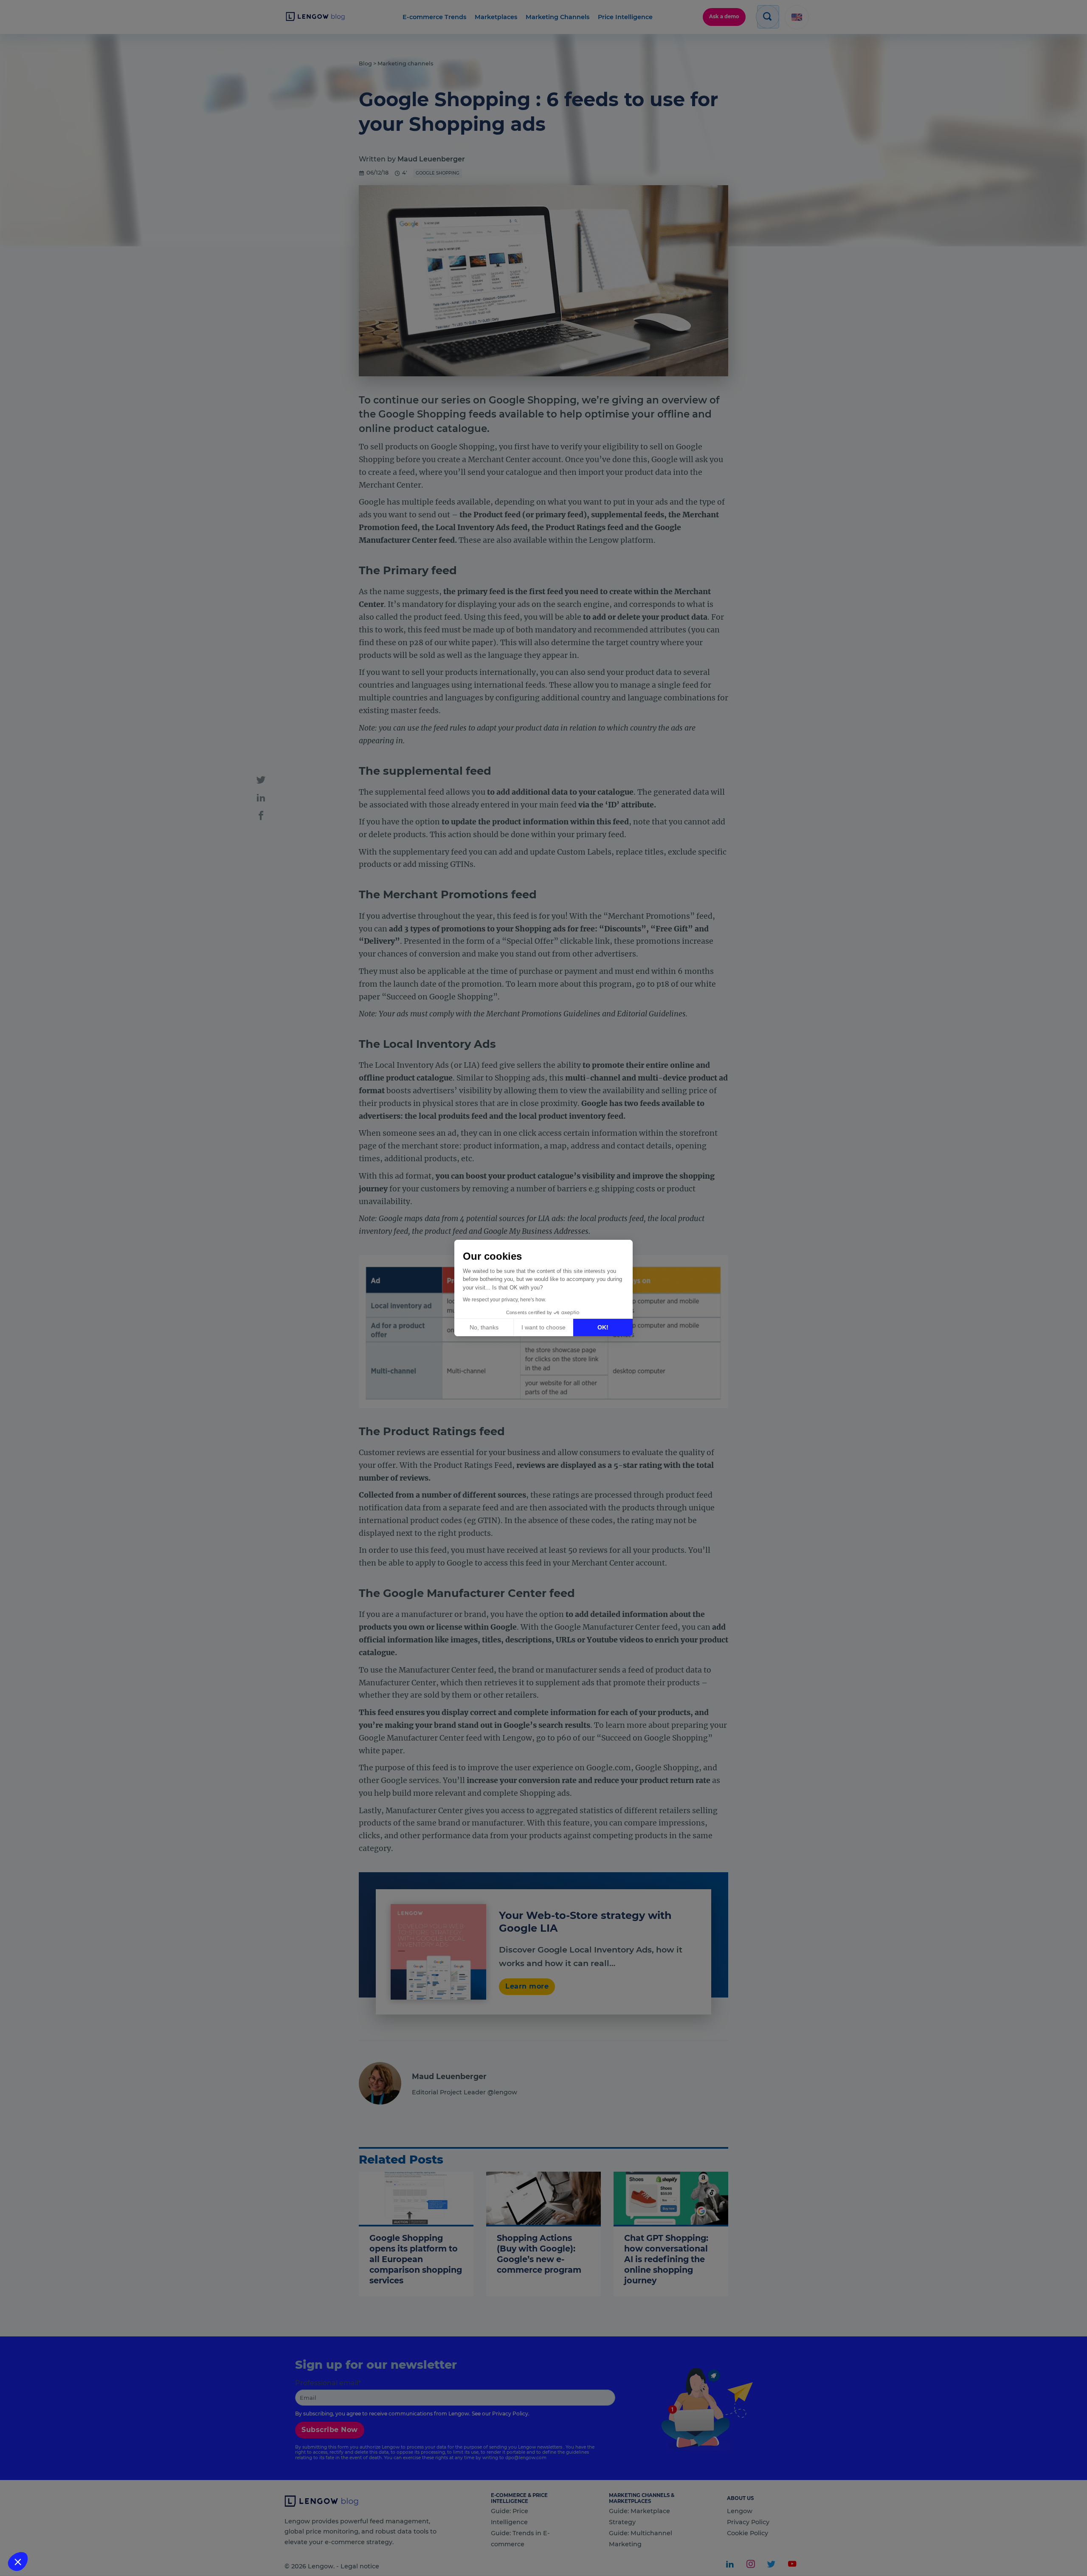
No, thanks (484, 1327)
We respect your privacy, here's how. (504, 1300)
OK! (603, 1327)
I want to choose (543, 1327)
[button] (18, 2562)
